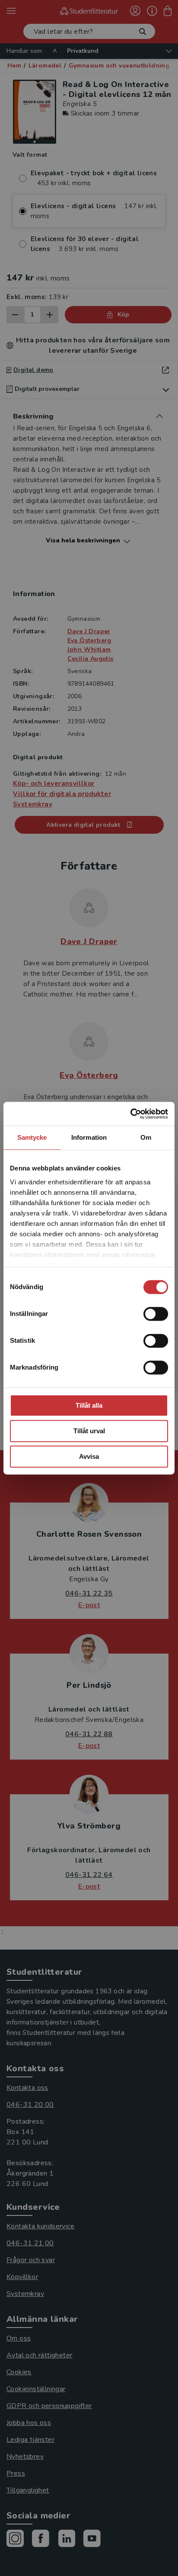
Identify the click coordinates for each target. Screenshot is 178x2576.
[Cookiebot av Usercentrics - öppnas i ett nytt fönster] (130, 1114)
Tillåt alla (89, 1405)
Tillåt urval (89, 1431)
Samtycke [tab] (32, 1137)
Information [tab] (89, 1137)
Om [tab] (146, 1137)
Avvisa (89, 1456)
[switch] (156, 1314)
